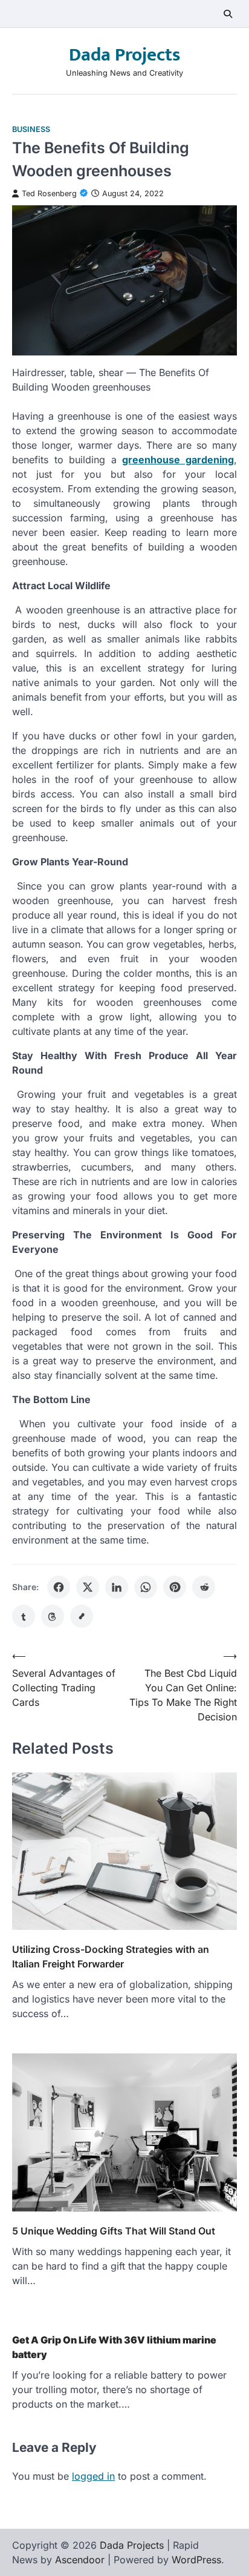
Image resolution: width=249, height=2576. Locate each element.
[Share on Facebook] (59, 1587)
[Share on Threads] (53, 1616)
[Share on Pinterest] (175, 1587)
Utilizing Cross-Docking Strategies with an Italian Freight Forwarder (111, 1957)
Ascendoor (80, 2560)
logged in (93, 2476)
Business (31, 129)
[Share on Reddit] (204, 1587)
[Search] (228, 14)
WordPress (196, 2560)
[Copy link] (82, 1616)
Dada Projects (124, 55)
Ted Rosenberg (49, 193)
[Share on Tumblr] (24, 1616)
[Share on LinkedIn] (117, 1587)
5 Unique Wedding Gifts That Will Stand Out (114, 2231)
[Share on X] (88, 1587)
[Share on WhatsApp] (146, 1587)
